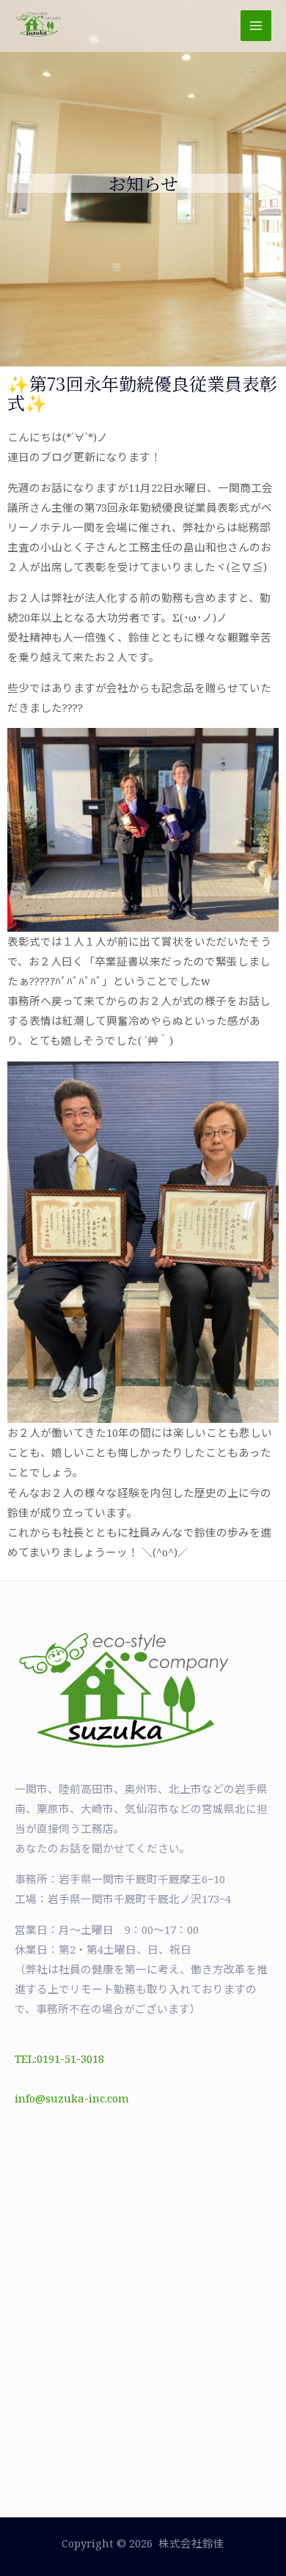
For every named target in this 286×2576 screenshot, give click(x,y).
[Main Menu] (256, 26)
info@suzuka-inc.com (72, 2098)
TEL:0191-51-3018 (59, 2058)
